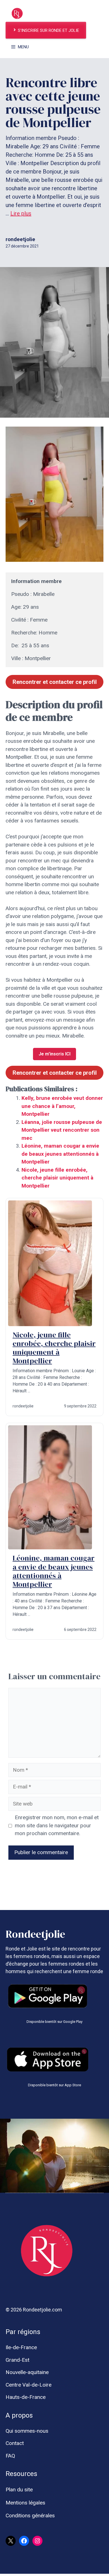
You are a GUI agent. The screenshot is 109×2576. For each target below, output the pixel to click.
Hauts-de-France (26, 2397)
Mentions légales (25, 2503)
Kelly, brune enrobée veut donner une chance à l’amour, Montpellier (62, 1106)
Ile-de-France (21, 2347)
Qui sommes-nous (27, 2431)
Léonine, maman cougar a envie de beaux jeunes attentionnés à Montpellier (60, 1154)
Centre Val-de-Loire (29, 2385)
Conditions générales (30, 2516)
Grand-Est (17, 2360)
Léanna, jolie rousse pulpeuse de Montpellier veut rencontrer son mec (62, 1130)
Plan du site (19, 2490)
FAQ (10, 2456)
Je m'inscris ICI (54, 1054)
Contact (15, 2443)
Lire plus (21, 213)
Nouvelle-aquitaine (27, 2372)
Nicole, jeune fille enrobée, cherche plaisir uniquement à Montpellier (57, 1178)
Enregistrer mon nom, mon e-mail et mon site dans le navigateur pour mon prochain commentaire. (57, 1825)
